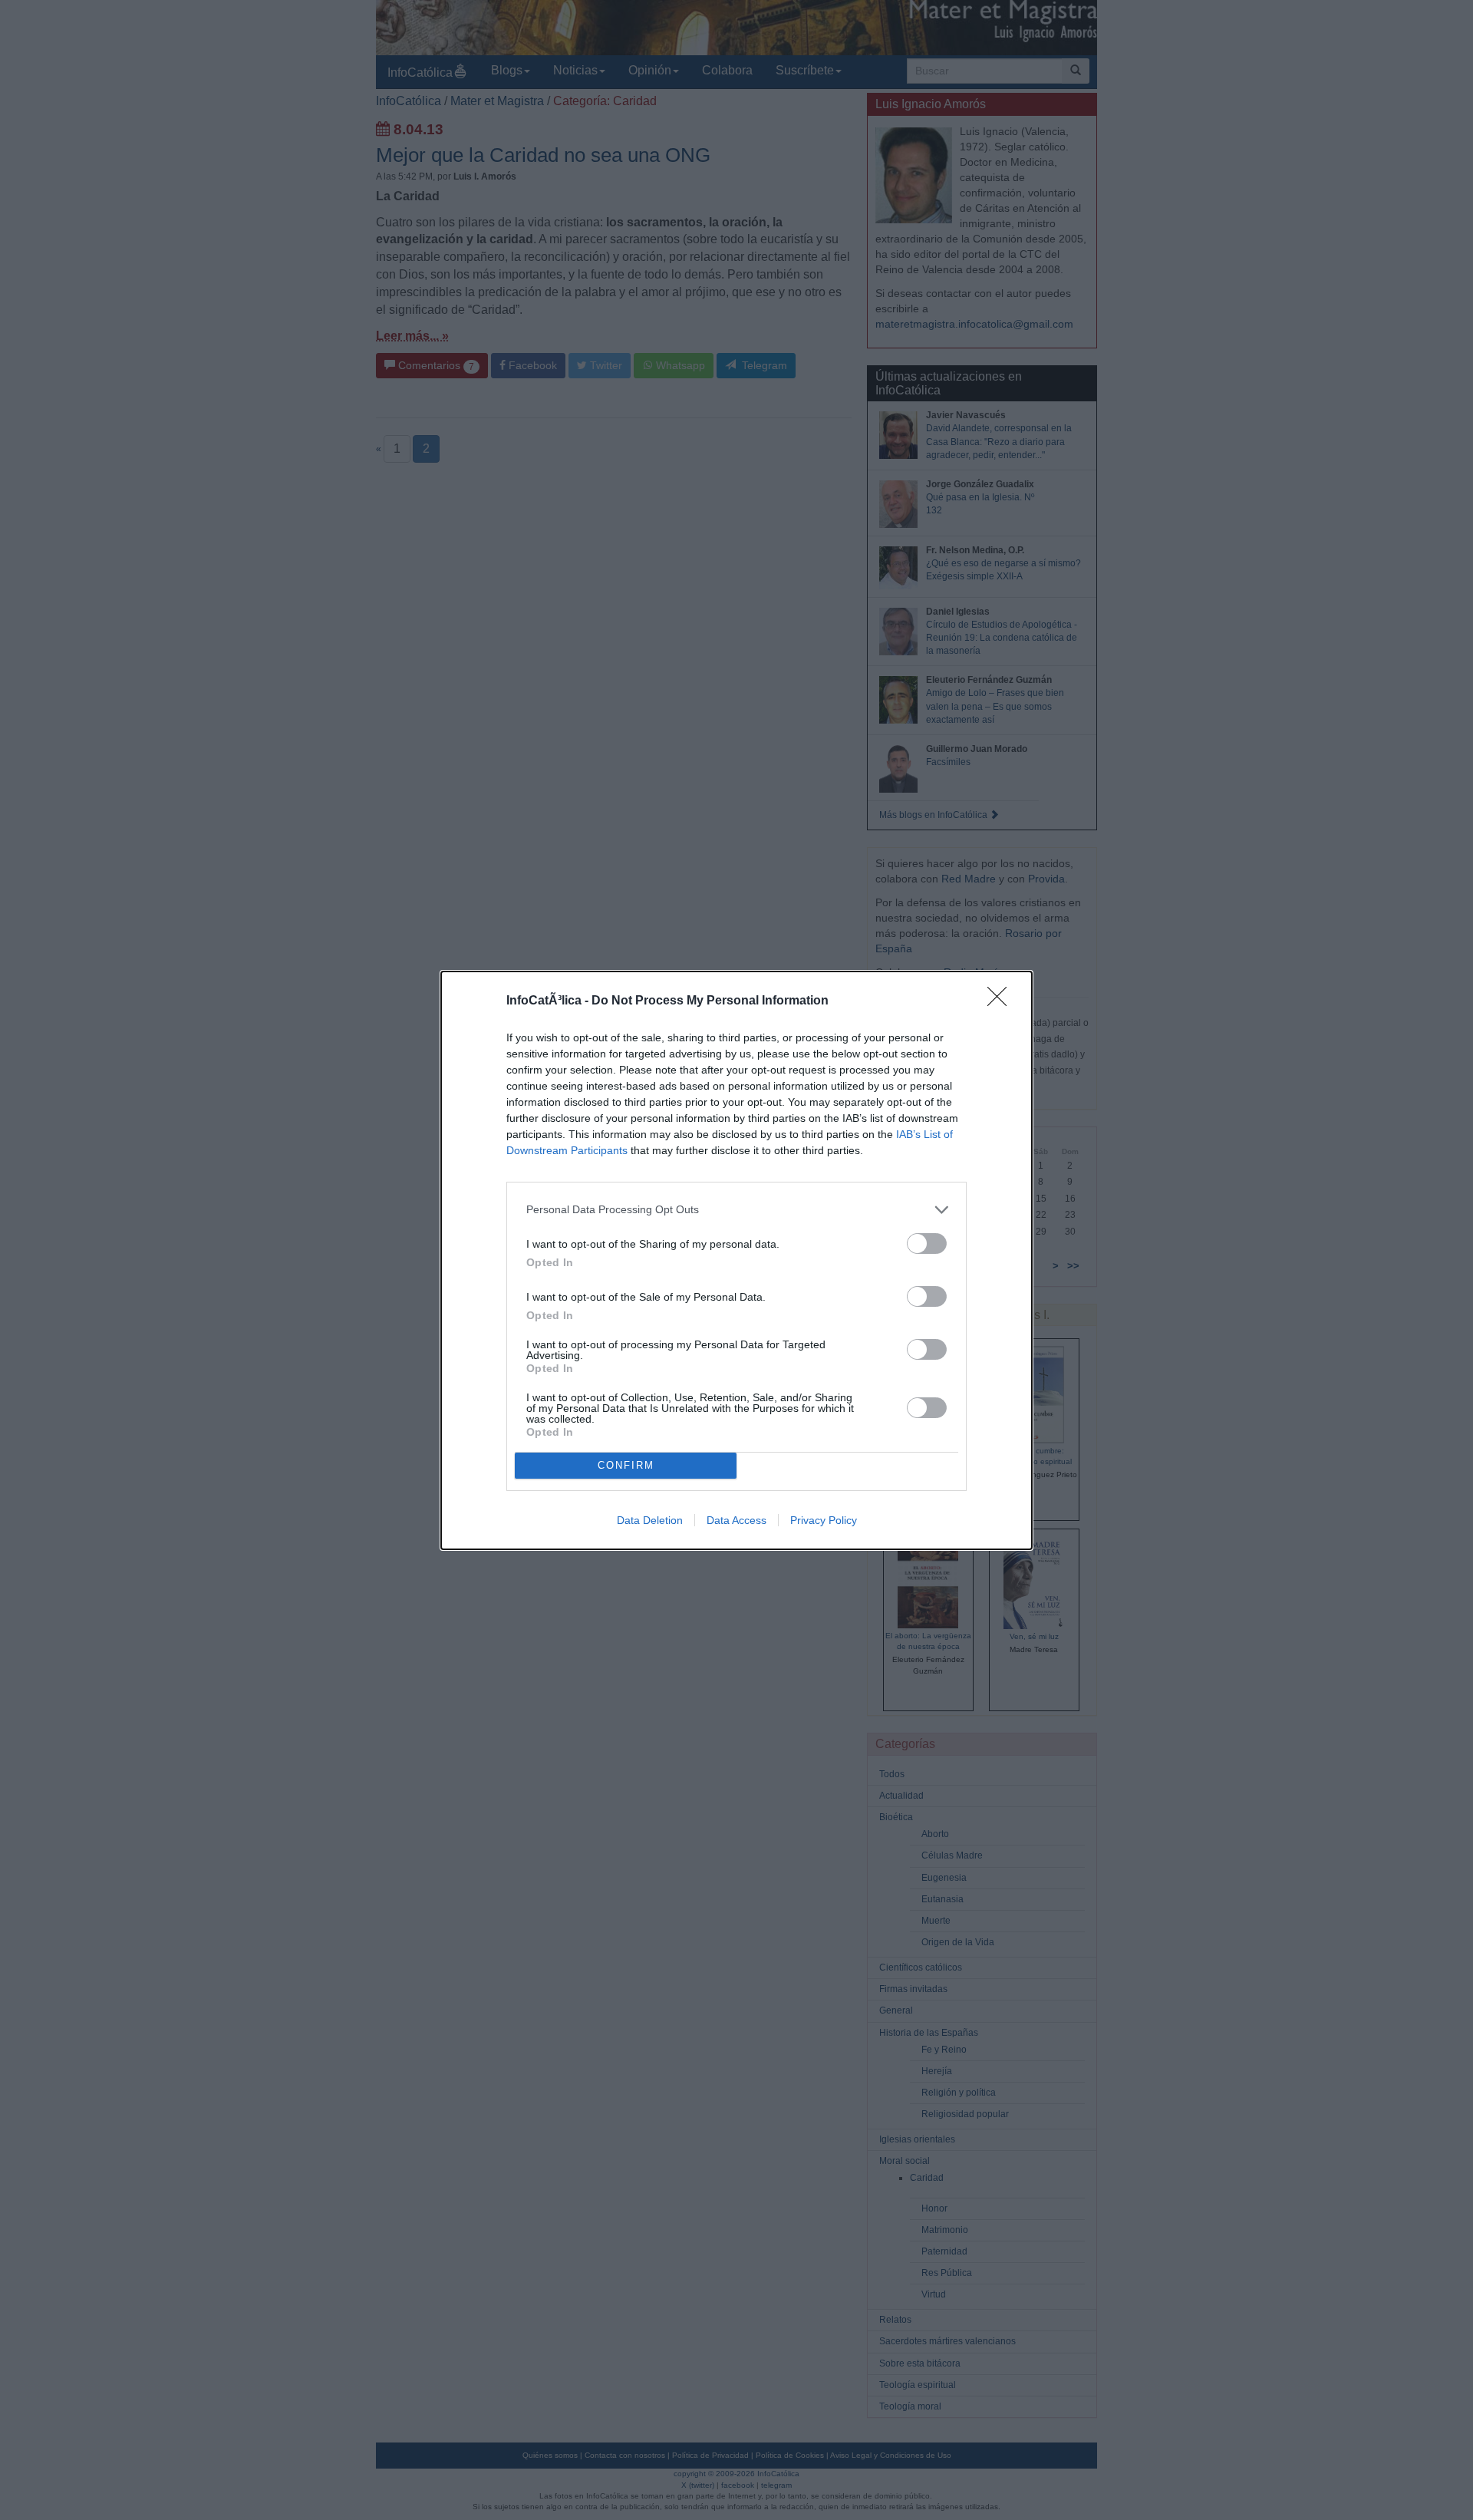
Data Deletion (650, 1520)
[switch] (927, 1244)
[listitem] (736, 1210)
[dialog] (736, 1260)
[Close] (1002, 1001)
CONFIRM (626, 1465)
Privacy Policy (824, 1520)
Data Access (736, 1520)
